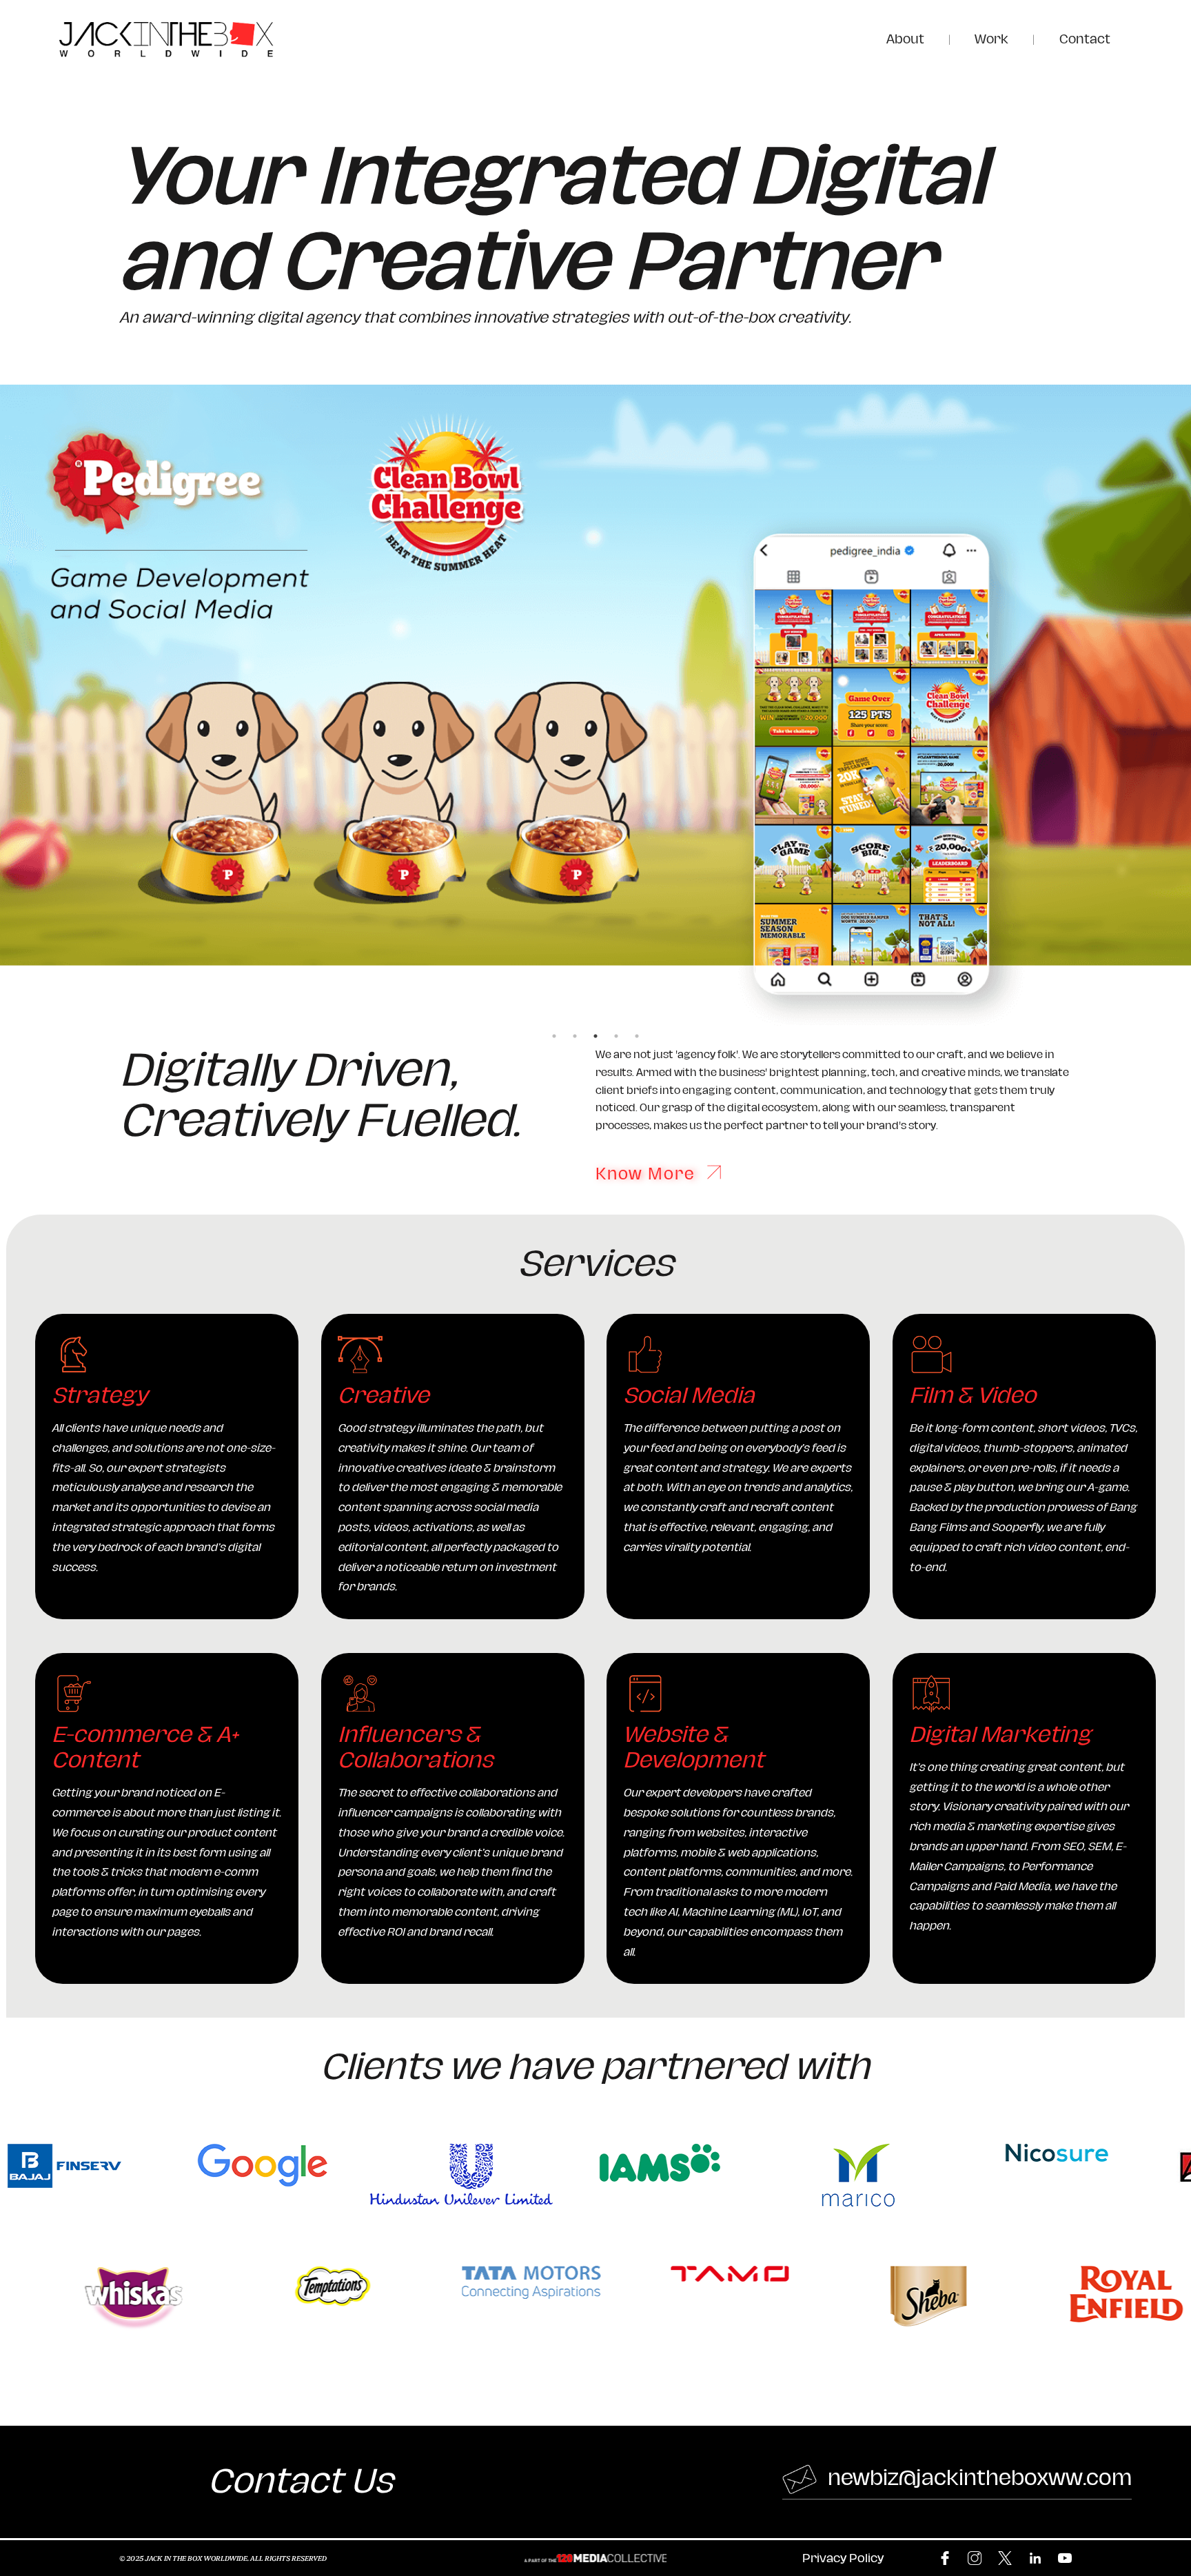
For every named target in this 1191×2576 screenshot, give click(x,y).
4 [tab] (616, 1036)
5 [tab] (637, 1036)
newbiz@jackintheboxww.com (977, 2478)
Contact (1085, 39)
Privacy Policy (843, 2558)
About (905, 39)
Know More (648, 1174)
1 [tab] (554, 1036)
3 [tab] (595, 1036)
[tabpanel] (595, 705)
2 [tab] (575, 1036)
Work (991, 39)
